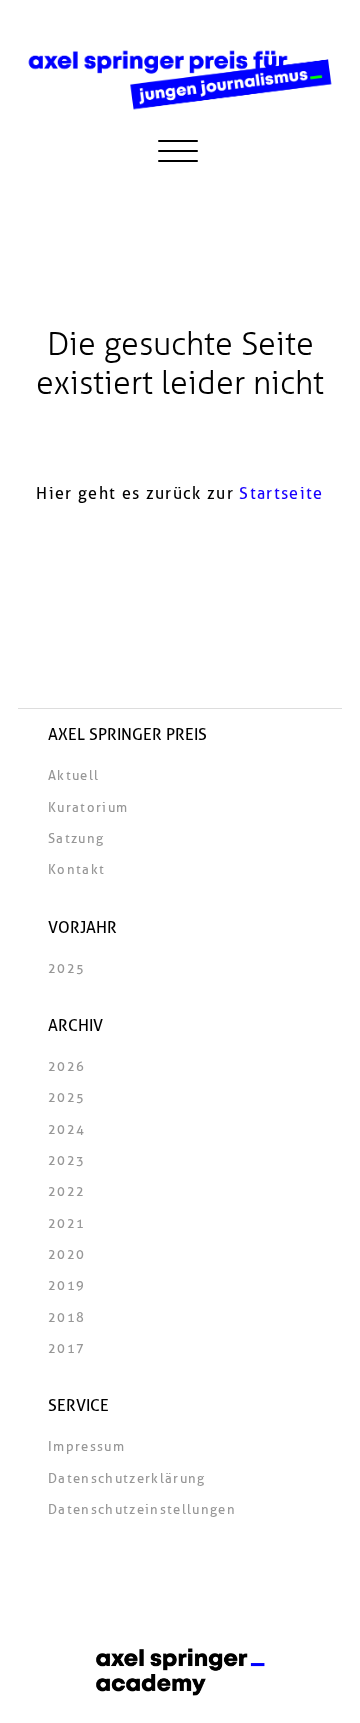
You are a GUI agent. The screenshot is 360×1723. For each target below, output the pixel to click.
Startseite (281, 493)
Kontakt (76, 870)
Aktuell (73, 776)
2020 (66, 1255)
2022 (66, 1192)
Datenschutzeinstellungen (142, 1510)
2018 (66, 1318)
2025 (66, 969)
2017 (66, 1349)
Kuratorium (88, 808)
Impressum (86, 1447)
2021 (66, 1224)
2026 (66, 1067)
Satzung (76, 839)
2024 (66, 1130)
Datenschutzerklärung (127, 1479)
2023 (66, 1161)
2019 (66, 1286)
